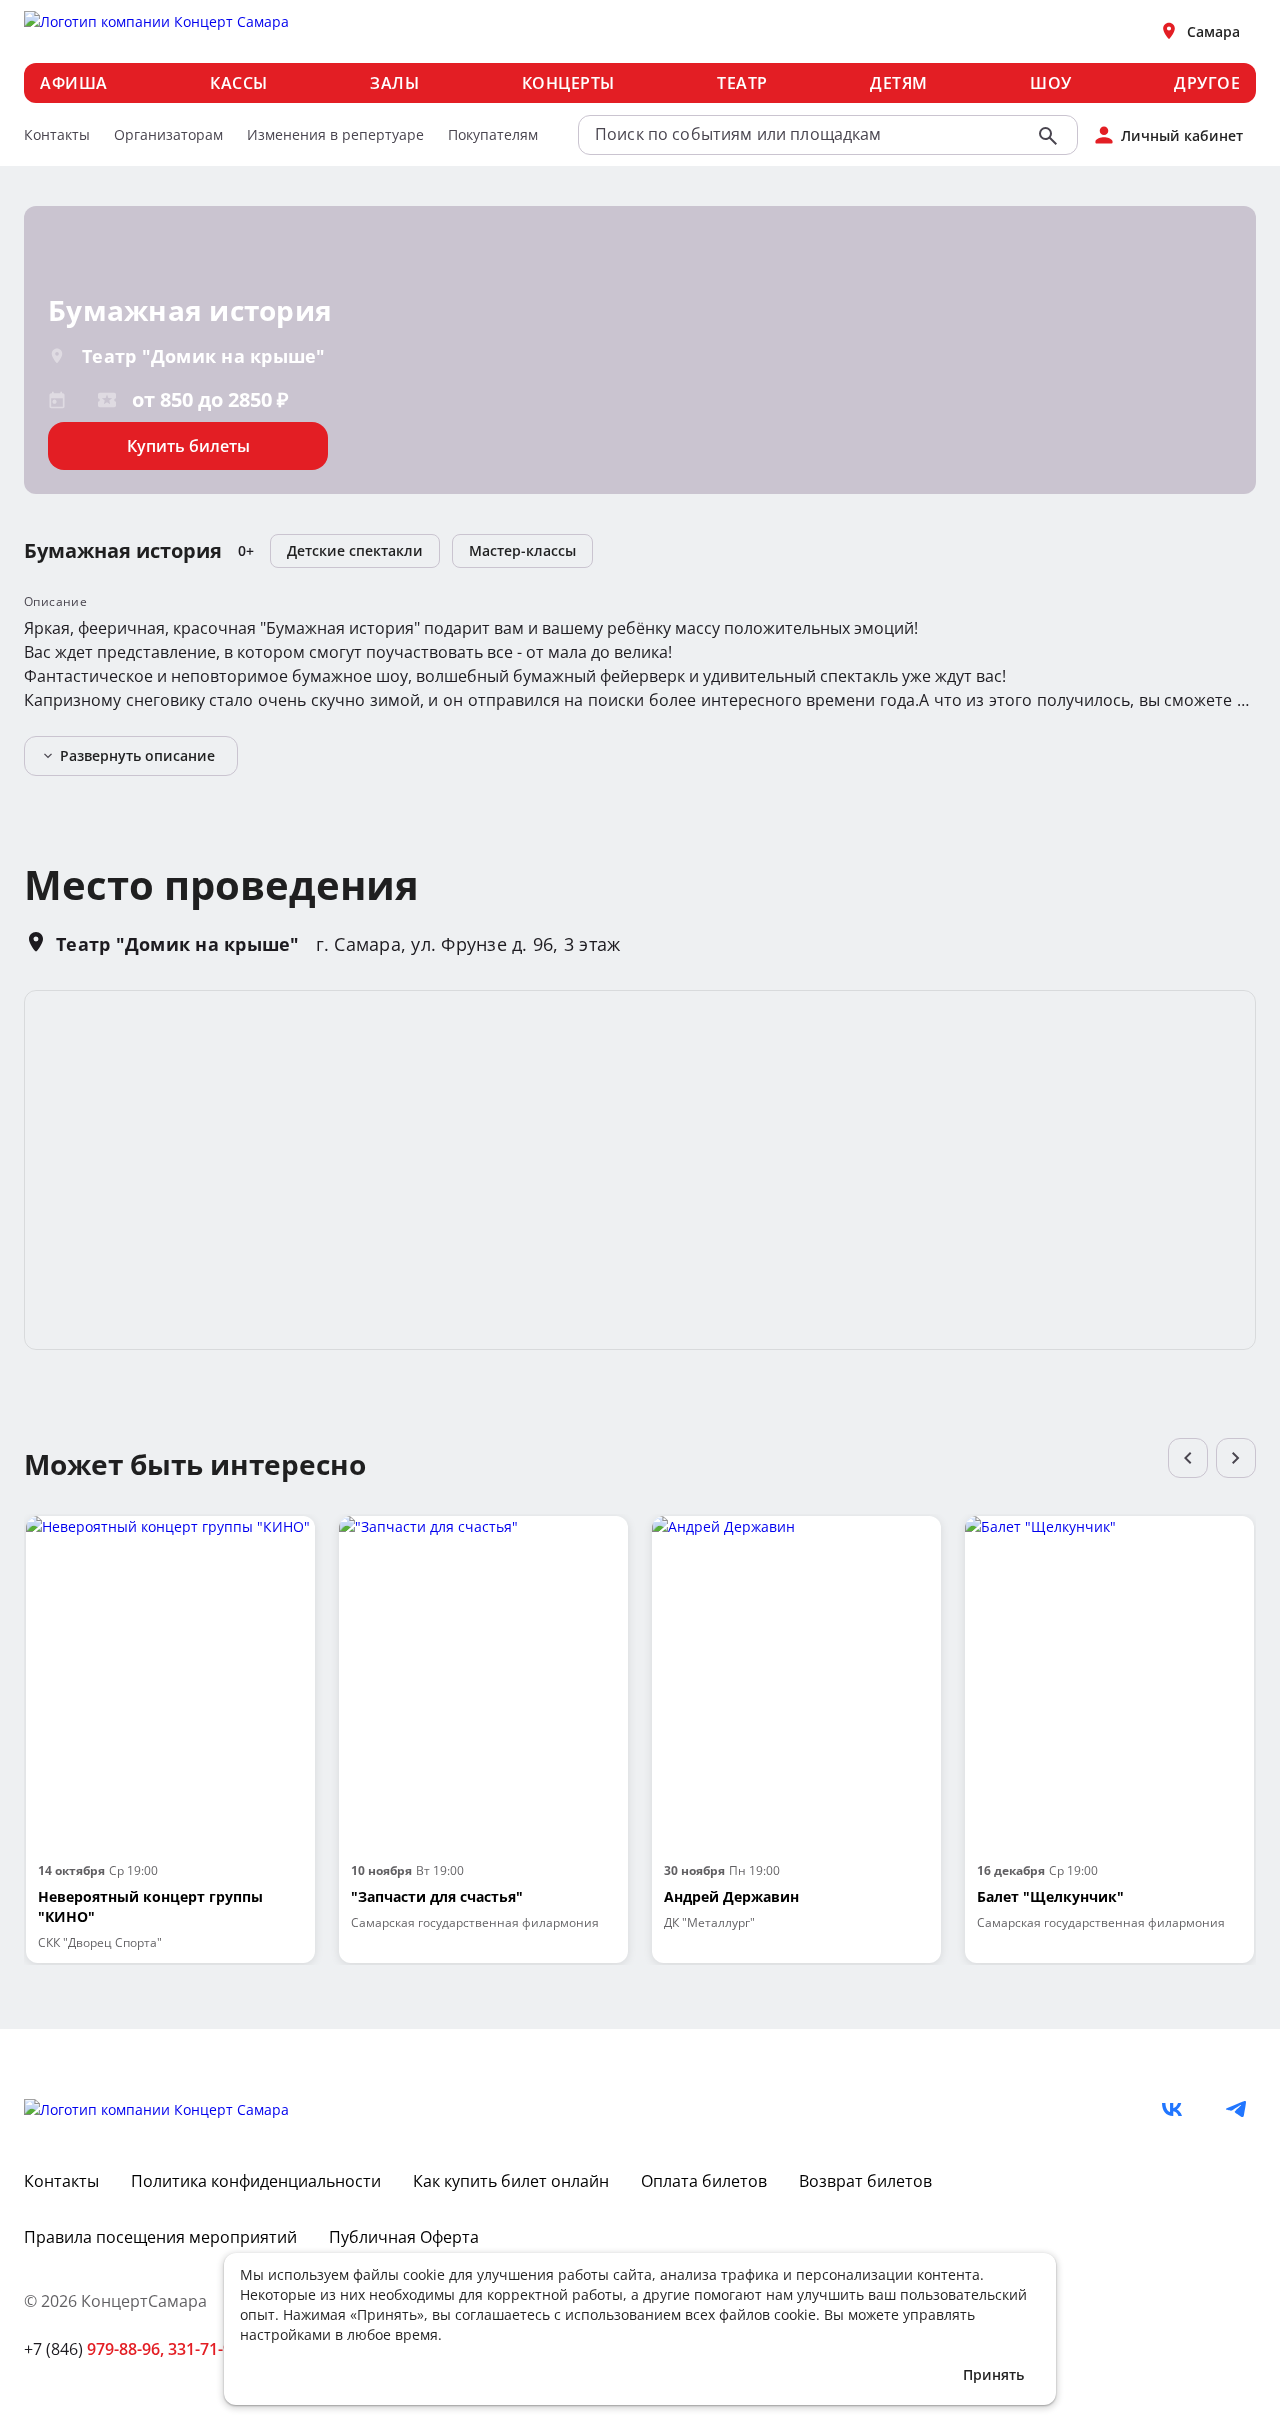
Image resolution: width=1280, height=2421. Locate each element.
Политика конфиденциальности (256, 2181)
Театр (742, 83)
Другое (1207, 83)
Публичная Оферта (404, 2237)
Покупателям (493, 134)
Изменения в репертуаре (335, 134)
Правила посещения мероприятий (160, 2237)
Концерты (568, 83)
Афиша (74, 83)
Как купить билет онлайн (511, 2181)
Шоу (1051, 83)
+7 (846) (94, 2349)
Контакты (57, 134)
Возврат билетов (865, 2181)
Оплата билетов (704, 2181)
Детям (899, 83)
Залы (394, 83)
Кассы (239, 83)
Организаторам (168, 134)
